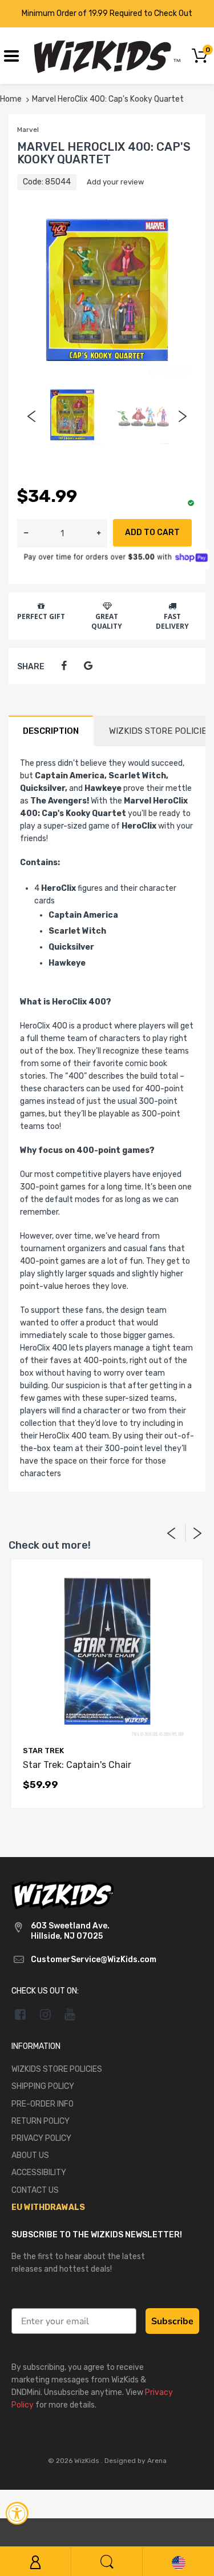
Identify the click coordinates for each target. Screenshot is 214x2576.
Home (11, 99)
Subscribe (172, 2321)
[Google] (88, 666)
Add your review (115, 182)
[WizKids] (63, 1894)
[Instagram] (45, 2014)
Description (51, 731)
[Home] (107, 55)
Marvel (28, 130)
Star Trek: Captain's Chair (77, 1765)
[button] (99, 533)
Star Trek (43, 1751)
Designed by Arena (136, 2461)
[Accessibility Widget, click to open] (17, 2513)
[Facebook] (64, 666)
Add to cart (152, 533)
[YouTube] (70, 2014)
